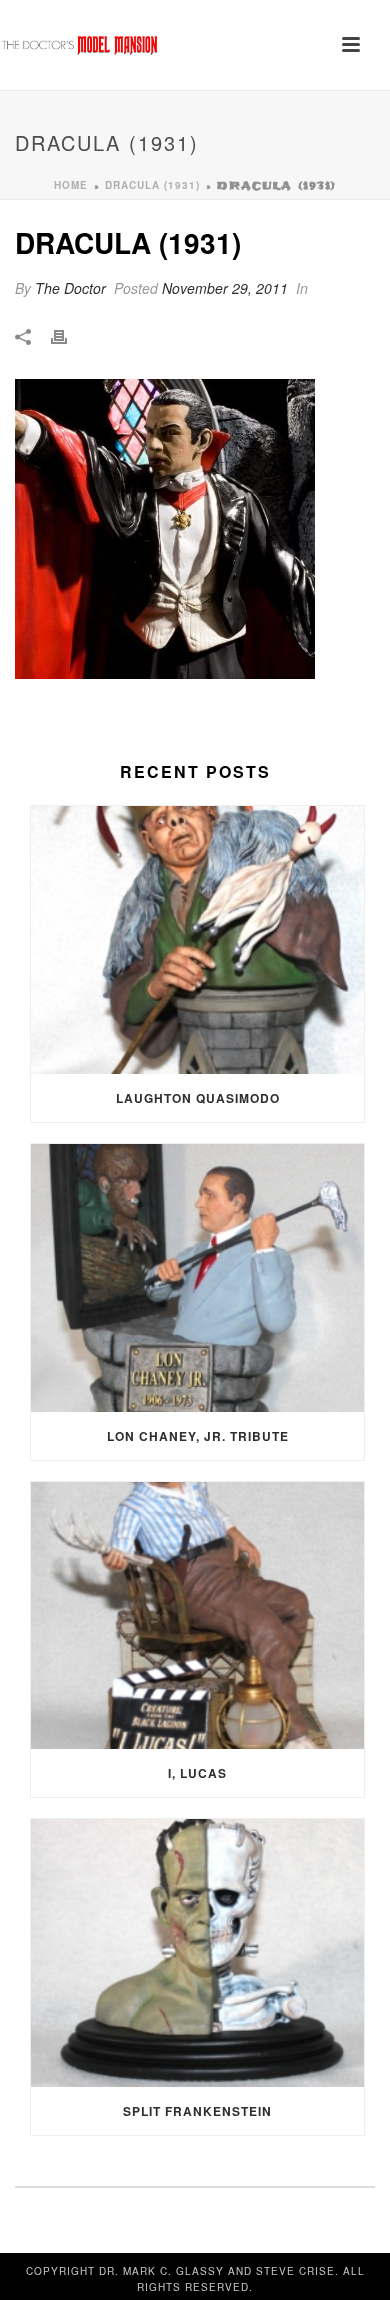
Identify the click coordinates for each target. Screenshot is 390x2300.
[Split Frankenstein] (197, 1953)
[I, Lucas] (197, 1616)
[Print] (69, 335)
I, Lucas (197, 1773)
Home (71, 185)
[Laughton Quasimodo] (197, 940)
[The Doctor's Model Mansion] (80, 45)
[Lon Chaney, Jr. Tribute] (197, 1278)
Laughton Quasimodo (198, 1098)
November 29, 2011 (225, 288)
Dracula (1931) (152, 185)
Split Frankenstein (197, 2111)
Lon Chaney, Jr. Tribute (198, 1436)
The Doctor (70, 288)
